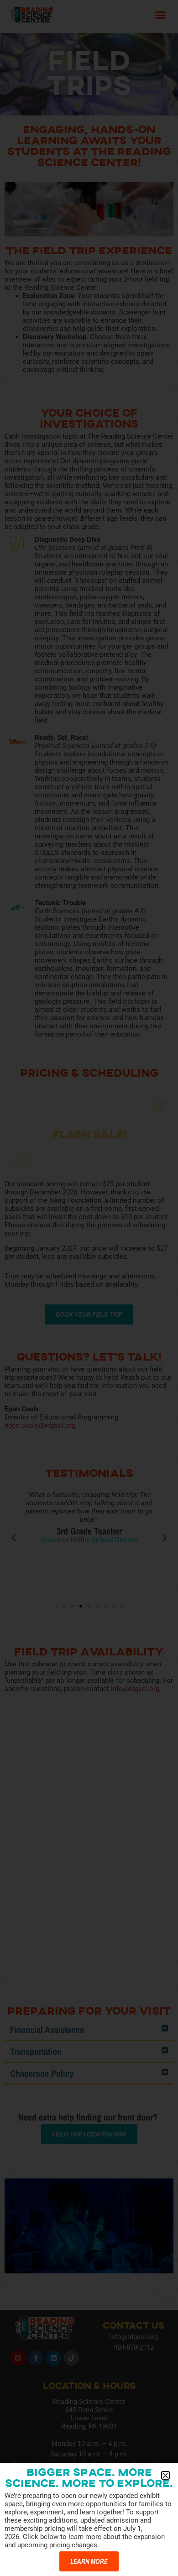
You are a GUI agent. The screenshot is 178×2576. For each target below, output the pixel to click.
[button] (165, 2475)
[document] (89, 1288)
